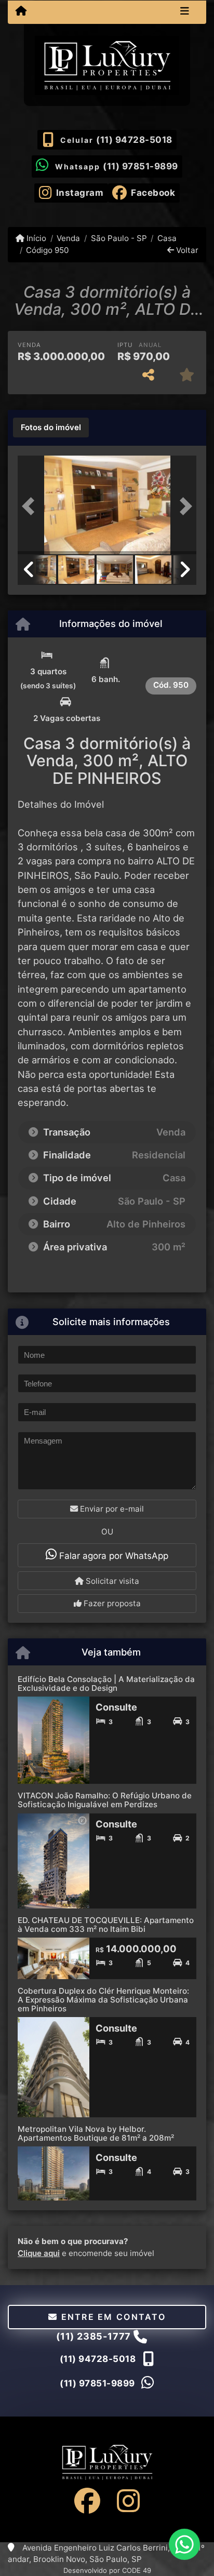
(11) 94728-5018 (134, 140)
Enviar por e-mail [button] (111, 1509)
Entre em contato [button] (112, 2317)
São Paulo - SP (119, 238)
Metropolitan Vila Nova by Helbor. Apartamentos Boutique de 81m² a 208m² (96, 2133)
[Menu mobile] (21, 11)
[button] (31, 506)
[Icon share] (87, 2501)
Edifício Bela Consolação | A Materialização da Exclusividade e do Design (106, 1684)
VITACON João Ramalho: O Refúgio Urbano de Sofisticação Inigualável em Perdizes (105, 1800)
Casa (167, 238)
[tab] (51, 428)
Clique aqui (39, 2253)
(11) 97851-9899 (141, 166)
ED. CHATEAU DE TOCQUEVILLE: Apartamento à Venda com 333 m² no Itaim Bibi (106, 1925)
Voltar (186, 250)
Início (35, 238)
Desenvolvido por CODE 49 (107, 2570)
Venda (68, 238)
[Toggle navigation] (185, 12)
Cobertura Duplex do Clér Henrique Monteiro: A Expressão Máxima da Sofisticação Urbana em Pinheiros (103, 1999)
